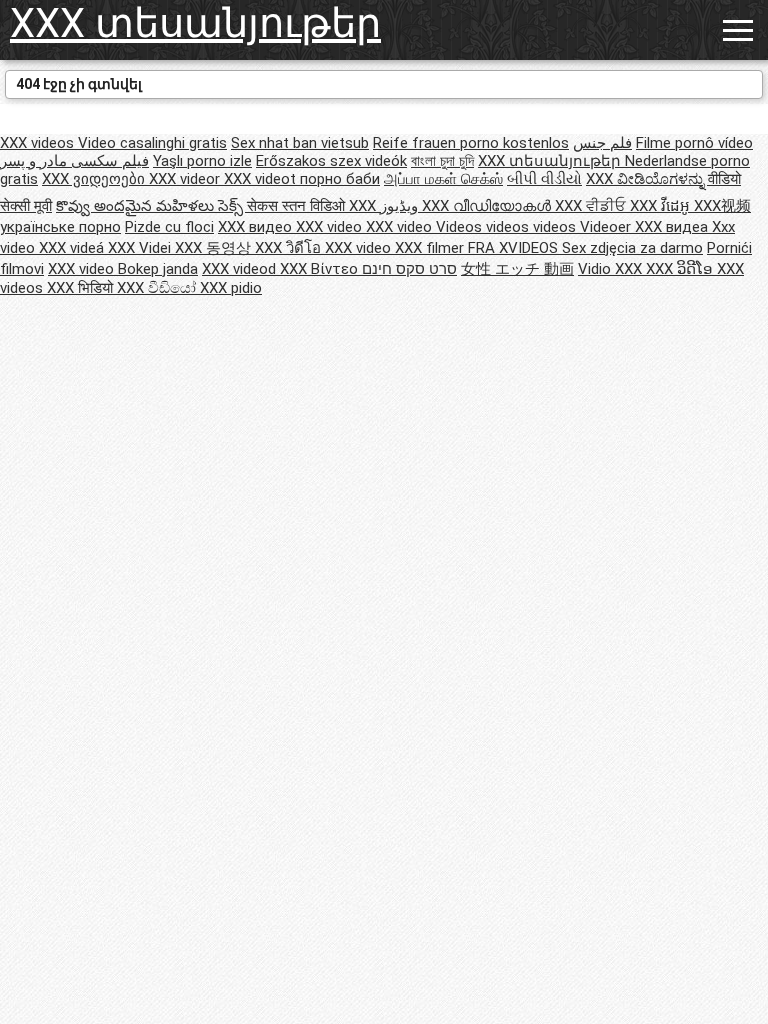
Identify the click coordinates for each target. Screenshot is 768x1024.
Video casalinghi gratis (152, 143)
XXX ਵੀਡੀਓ (592, 206)
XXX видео (257, 227)
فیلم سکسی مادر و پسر (74, 161)
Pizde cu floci (169, 227)
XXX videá (73, 248)
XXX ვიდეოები (95, 179)
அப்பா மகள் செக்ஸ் (443, 179)
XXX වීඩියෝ (158, 288)
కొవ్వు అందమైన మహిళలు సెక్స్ (151, 206)
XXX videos (39, 143)
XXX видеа (673, 227)
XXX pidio (231, 288)
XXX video (331, 227)
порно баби (340, 179)
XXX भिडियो (82, 288)
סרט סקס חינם (409, 269)
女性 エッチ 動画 (517, 269)
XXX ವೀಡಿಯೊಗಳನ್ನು (647, 179)
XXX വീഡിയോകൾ (488, 206)
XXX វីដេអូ (662, 206)
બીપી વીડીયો (544, 179)
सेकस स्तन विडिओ (298, 206)
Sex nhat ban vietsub (300, 143)
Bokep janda (158, 269)
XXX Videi (141, 248)
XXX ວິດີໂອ (681, 269)
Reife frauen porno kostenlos (471, 143)
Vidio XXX (612, 269)
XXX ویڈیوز (385, 206)
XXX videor (186, 179)
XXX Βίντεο (321, 269)
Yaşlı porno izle (202, 161)
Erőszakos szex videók (331, 161)
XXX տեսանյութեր (195, 23)
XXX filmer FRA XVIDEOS (478, 248)
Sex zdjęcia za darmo (632, 248)
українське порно (60, 227)
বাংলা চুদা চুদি (442, 161)
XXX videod (241, 269)
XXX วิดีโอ (290, 248)
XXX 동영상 (215, 248)
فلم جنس (602, 143)
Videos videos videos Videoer (535, 227)
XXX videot (262, 179)
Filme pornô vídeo (694, 143)
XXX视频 (722, 206)
